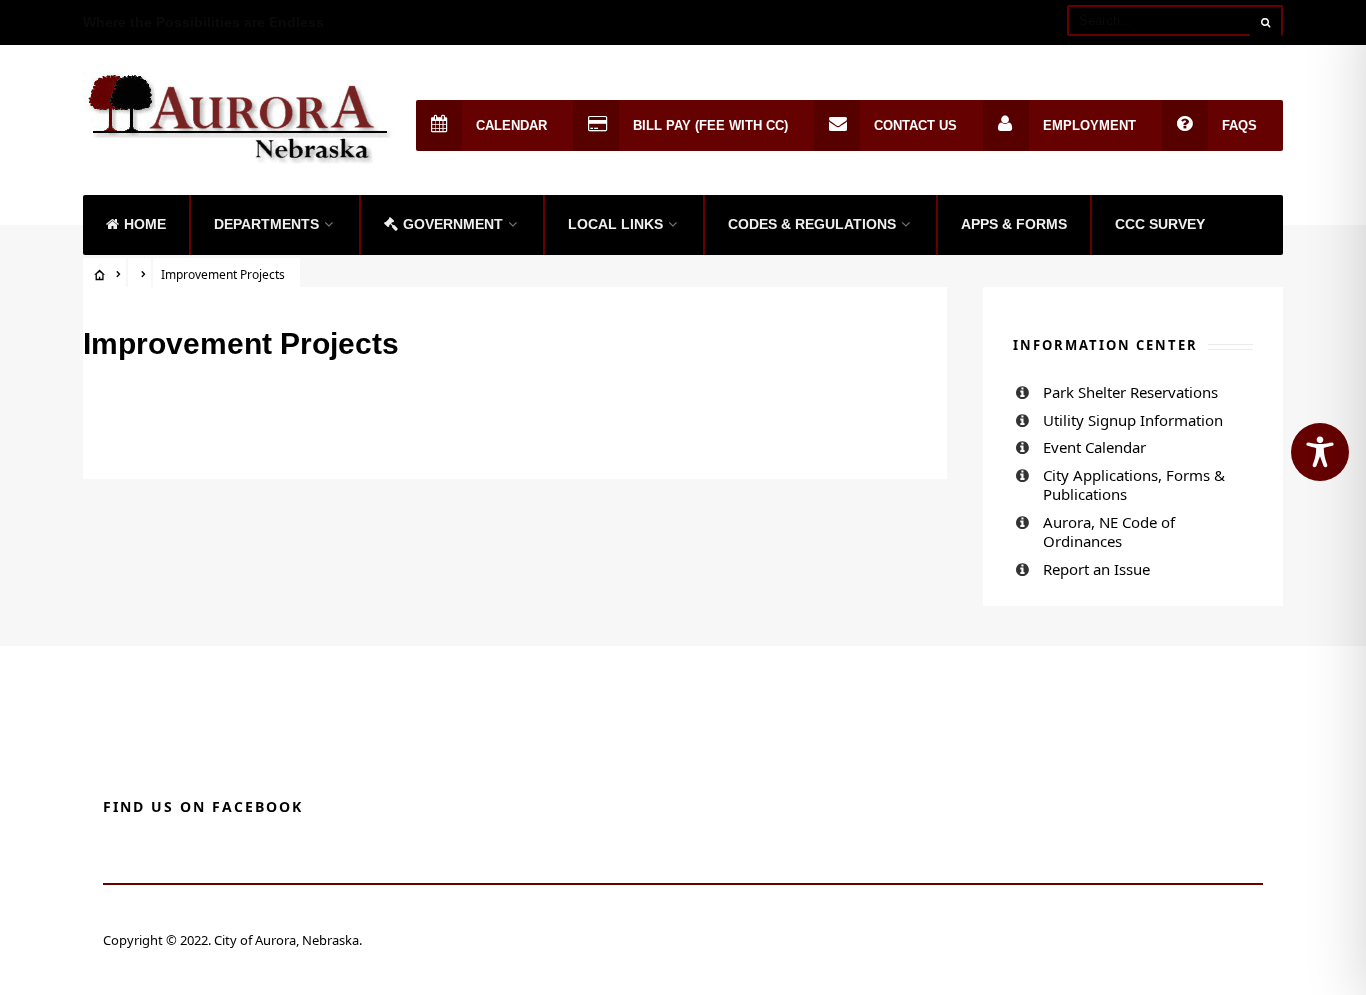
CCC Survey (1160, 224)
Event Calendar (1094, 447)
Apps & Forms (1014, 224)
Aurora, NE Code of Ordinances (1109, 532)
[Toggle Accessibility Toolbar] (1320, 452)
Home (145, 224)
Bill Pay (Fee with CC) (710, 125)
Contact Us (915, 125)
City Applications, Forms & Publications (1134, 485)
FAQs (1239, 125)
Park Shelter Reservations (1130, 392)
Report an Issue (1096, 569)
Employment (1089, 125)
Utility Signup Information (1133, 420)
